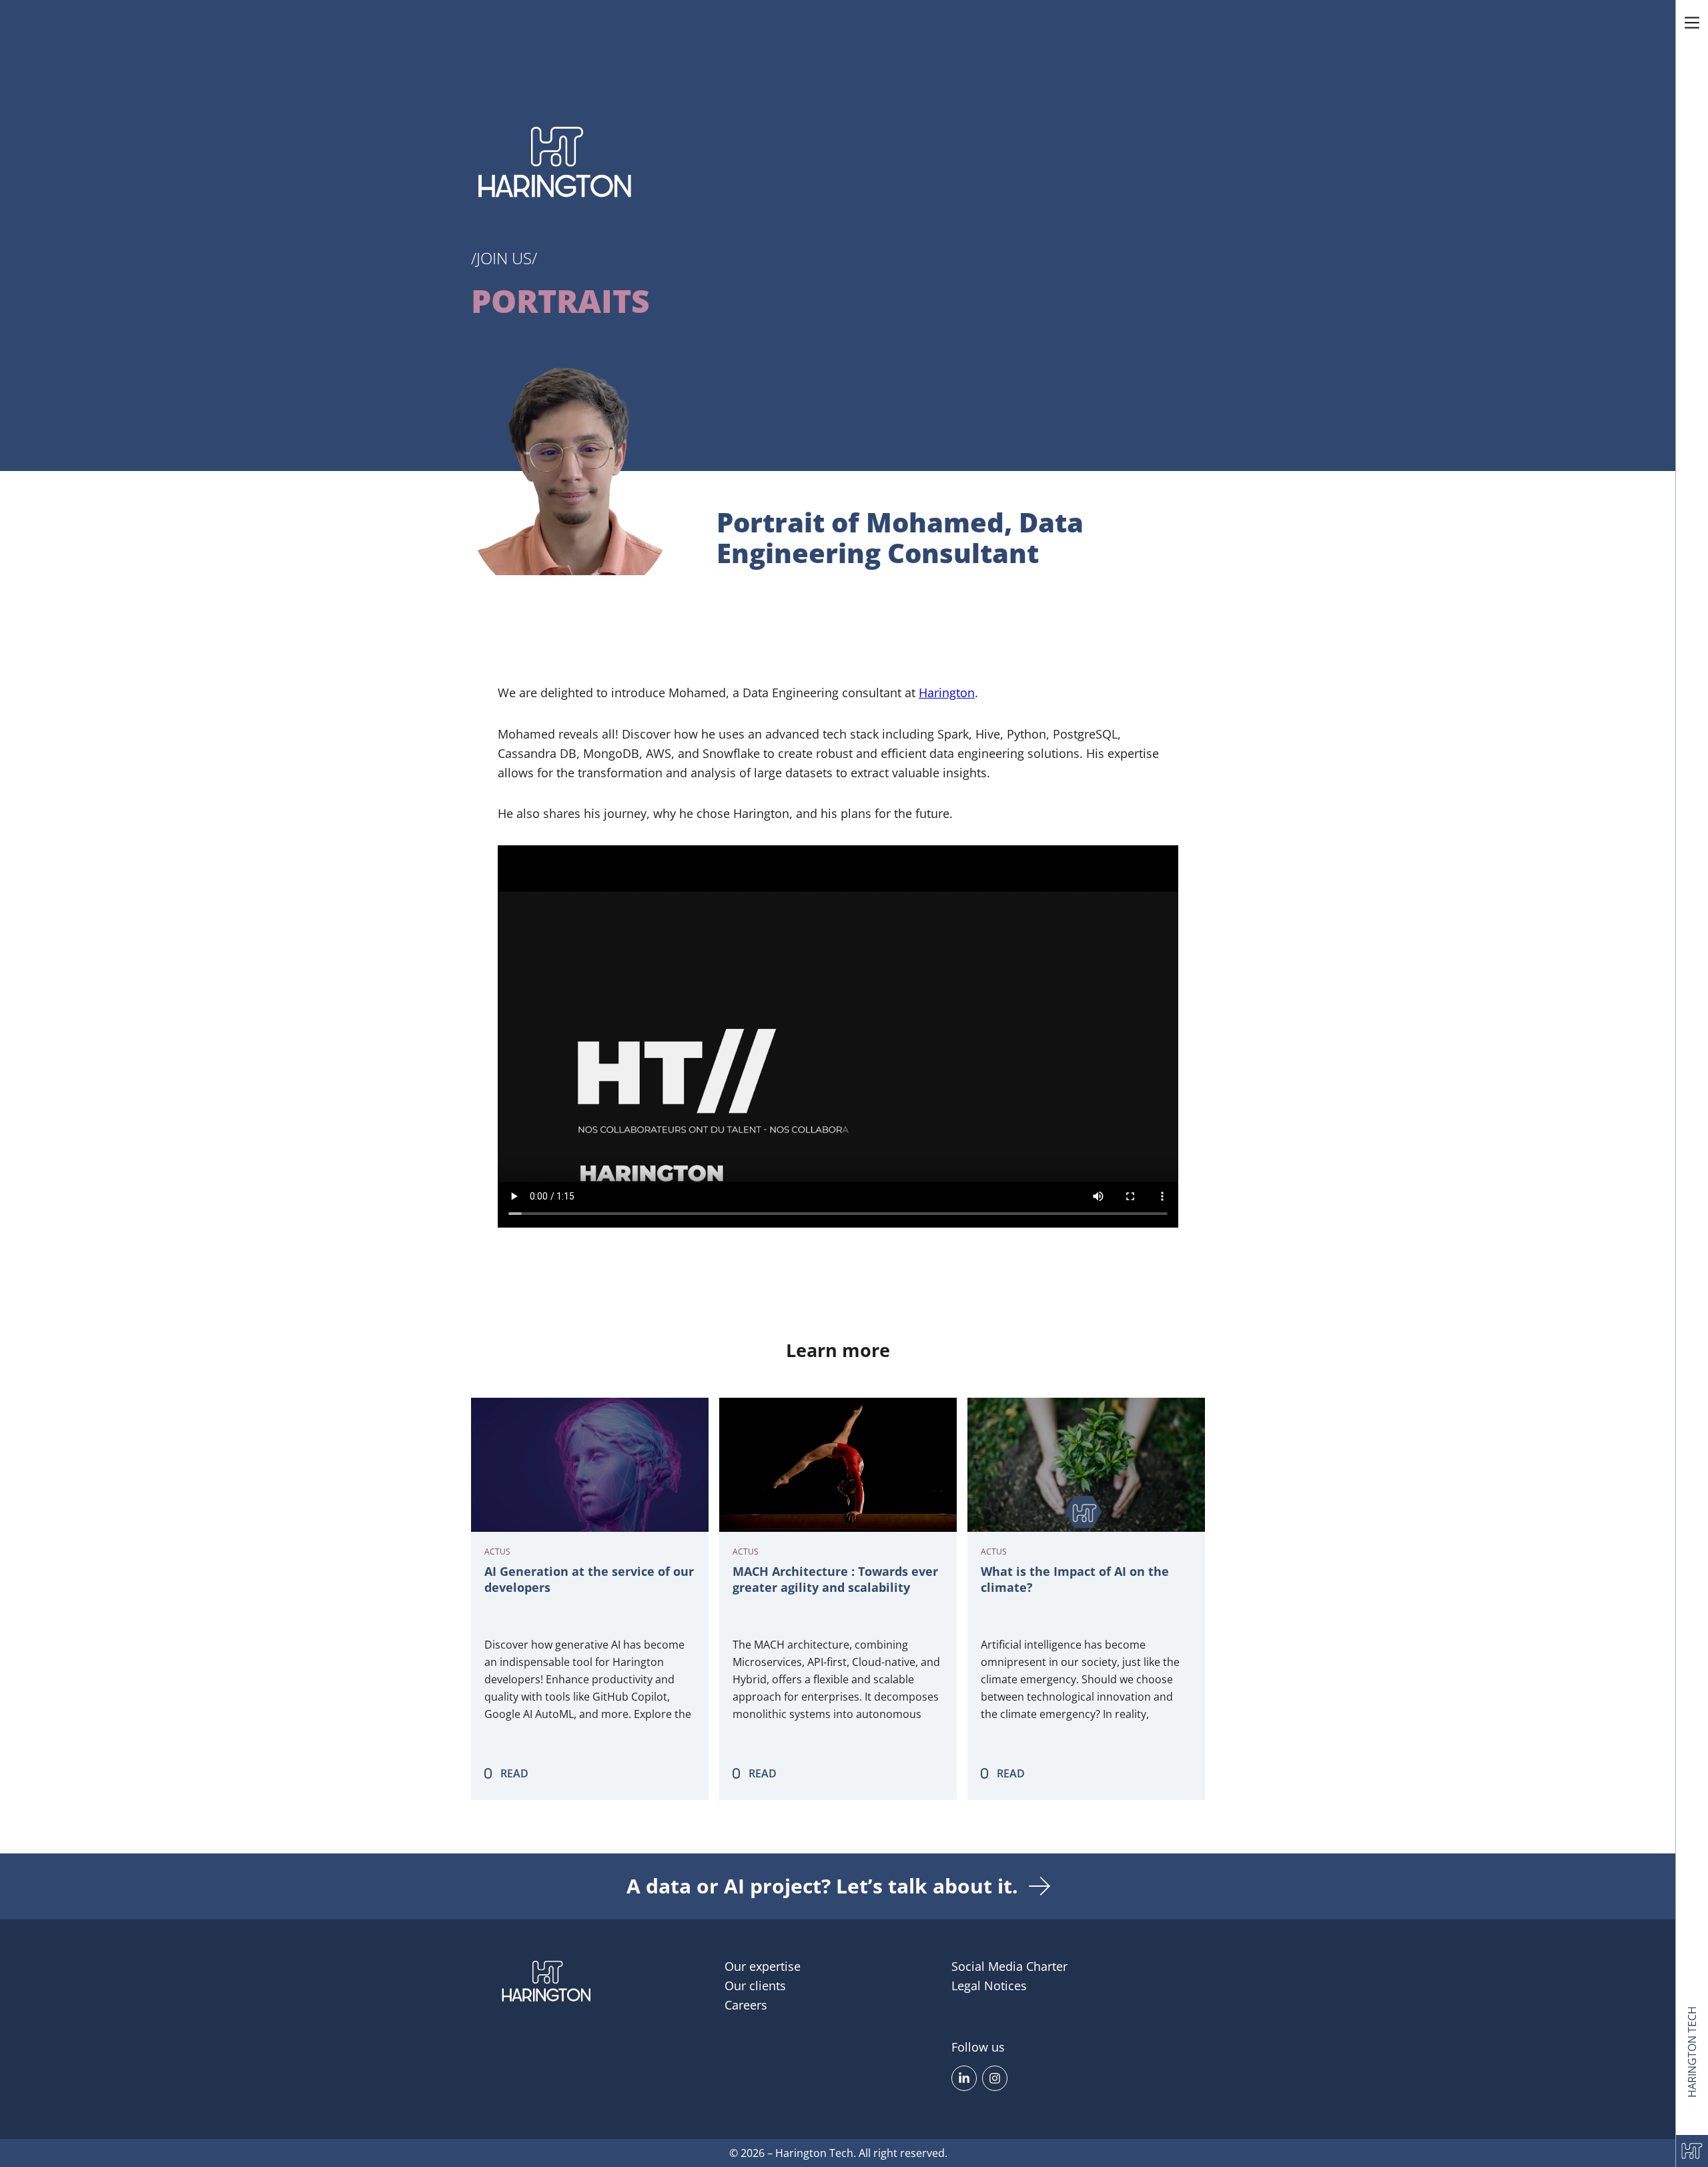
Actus (497, 1552)
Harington (947, 693)
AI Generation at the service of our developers (589, 1580)
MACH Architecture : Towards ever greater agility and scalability (835, 1580)
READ (514, 1773)
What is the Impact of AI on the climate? (1075, 1580)
